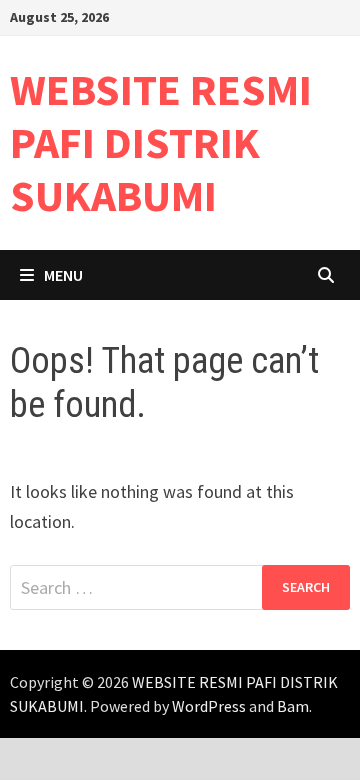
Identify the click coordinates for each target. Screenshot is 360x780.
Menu (63, 275)
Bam (293, 706)
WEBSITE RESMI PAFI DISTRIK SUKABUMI (161, 142)
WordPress (209, 706)
